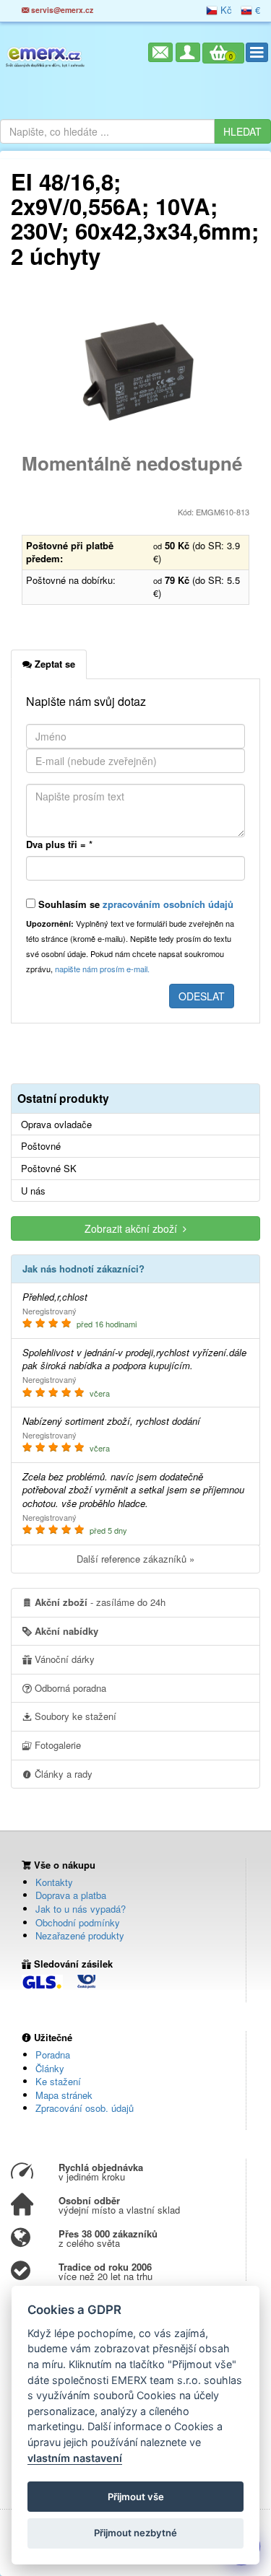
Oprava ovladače (56, 1125)
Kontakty (54, 1882)
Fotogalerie (56, 1745)
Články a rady (62, 1774)
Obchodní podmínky (78, 1922)
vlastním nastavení (75, 2458)
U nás (33, 1191)
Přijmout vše (136, 2497)
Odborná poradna (69, 1688)
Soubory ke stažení (74, 1716)
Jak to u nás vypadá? (81, 1909)
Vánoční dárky (63, 1659)
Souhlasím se (134, 904)
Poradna (53, 2055)
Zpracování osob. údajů (85, 2108)
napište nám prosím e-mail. (102, 969)
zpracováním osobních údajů (168, 904)
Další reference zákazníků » (135, 1559)
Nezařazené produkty (80, 1935)
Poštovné (41, 1146)
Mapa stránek (64, 2095)
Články (50, 2068)
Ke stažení (58, 2081)
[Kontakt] (160, 52)
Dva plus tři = (59, 844)
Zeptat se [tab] (53, 664)
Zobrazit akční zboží (134, 1228)
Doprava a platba (71, 1895)
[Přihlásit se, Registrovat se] (188, 52)
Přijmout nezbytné (135, 2533)
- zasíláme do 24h (100, 1602)
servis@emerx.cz (61, 10)
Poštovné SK (49, 1169)
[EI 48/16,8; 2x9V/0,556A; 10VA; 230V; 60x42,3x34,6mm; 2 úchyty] (135, 370)
